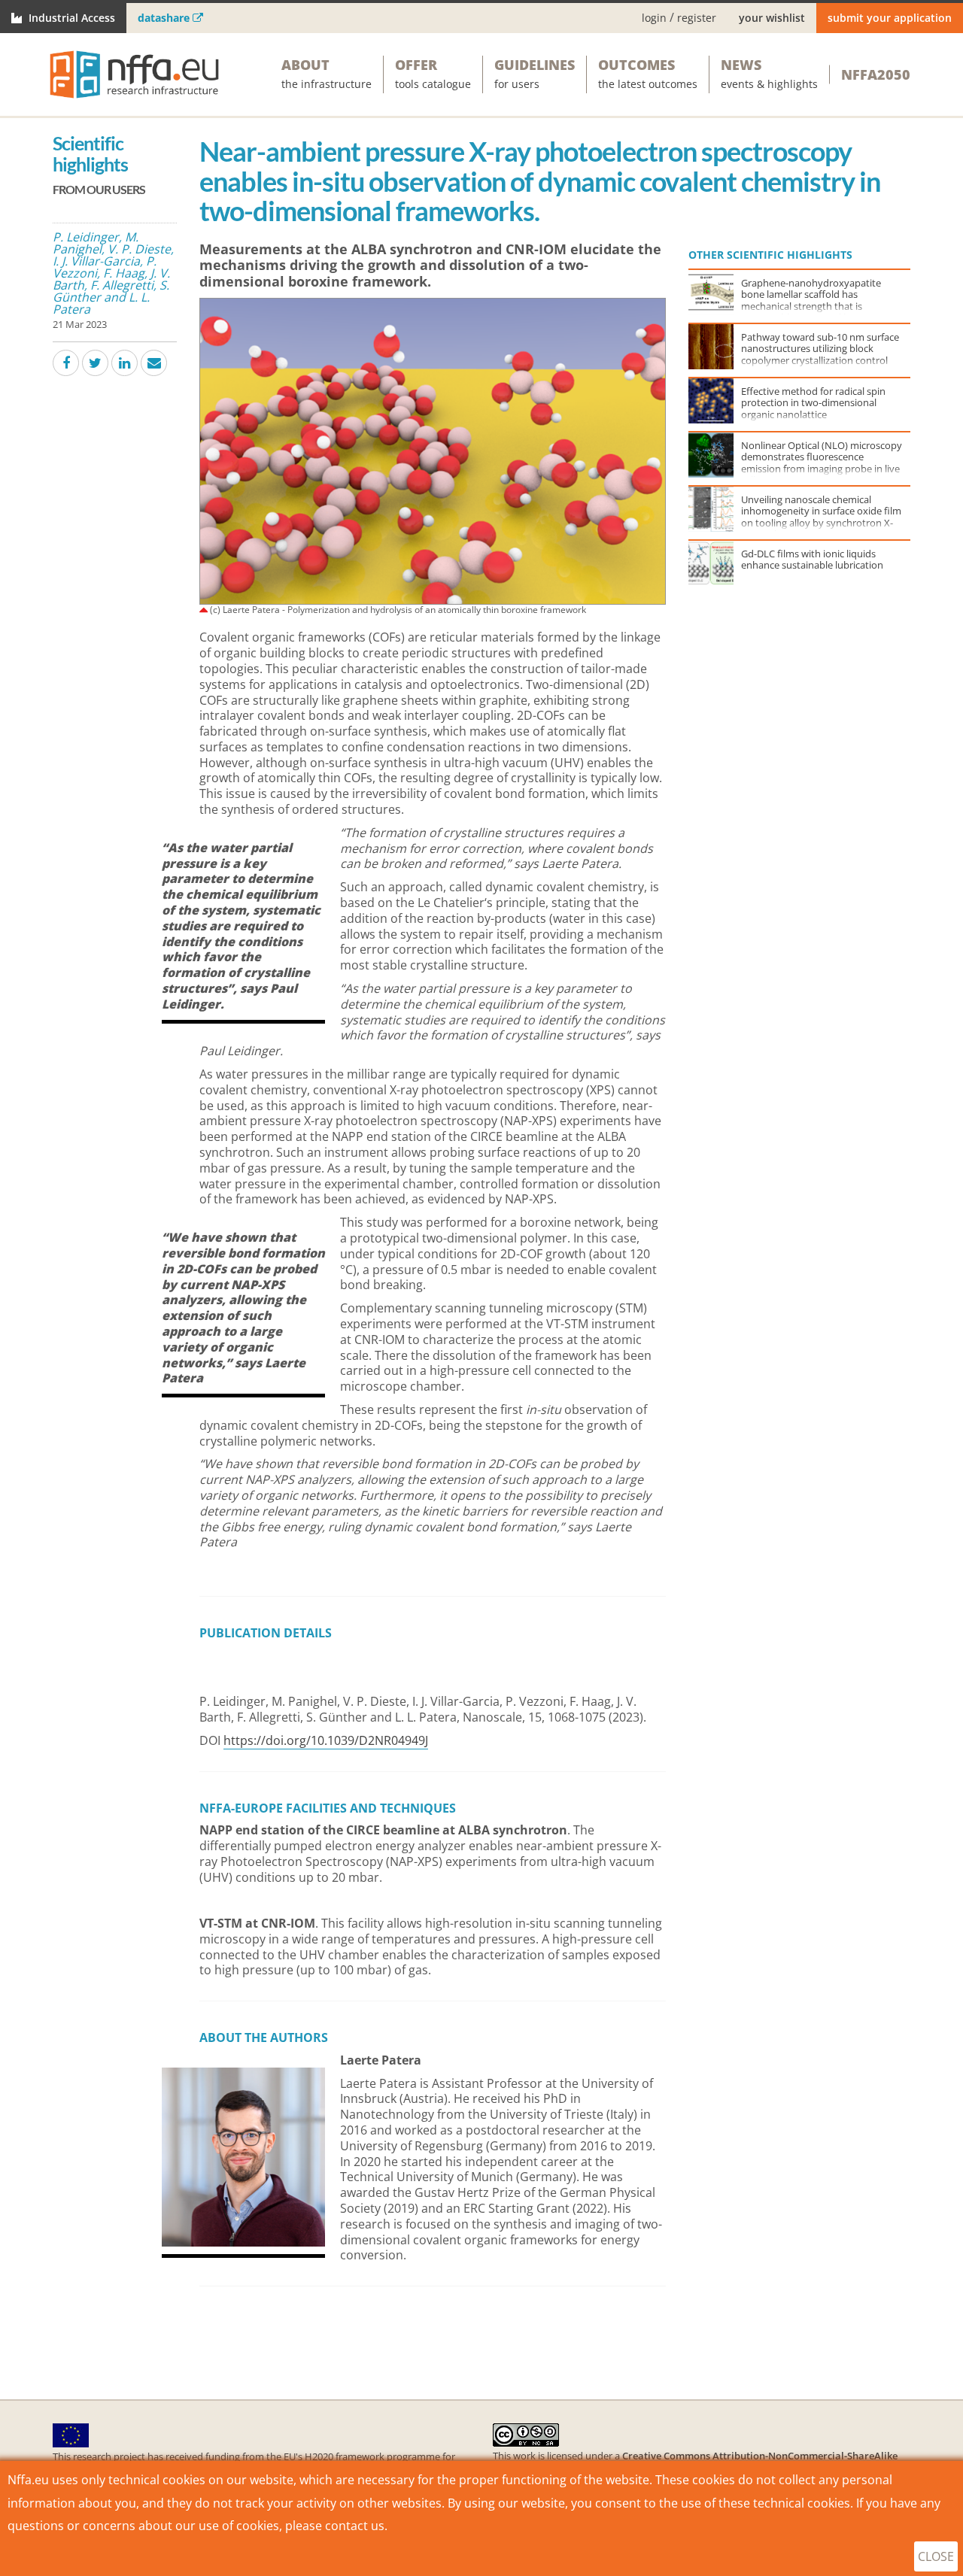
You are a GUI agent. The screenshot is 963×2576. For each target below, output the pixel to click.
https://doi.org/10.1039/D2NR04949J (326, 1740)
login (654, 18)
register (697, 18)
